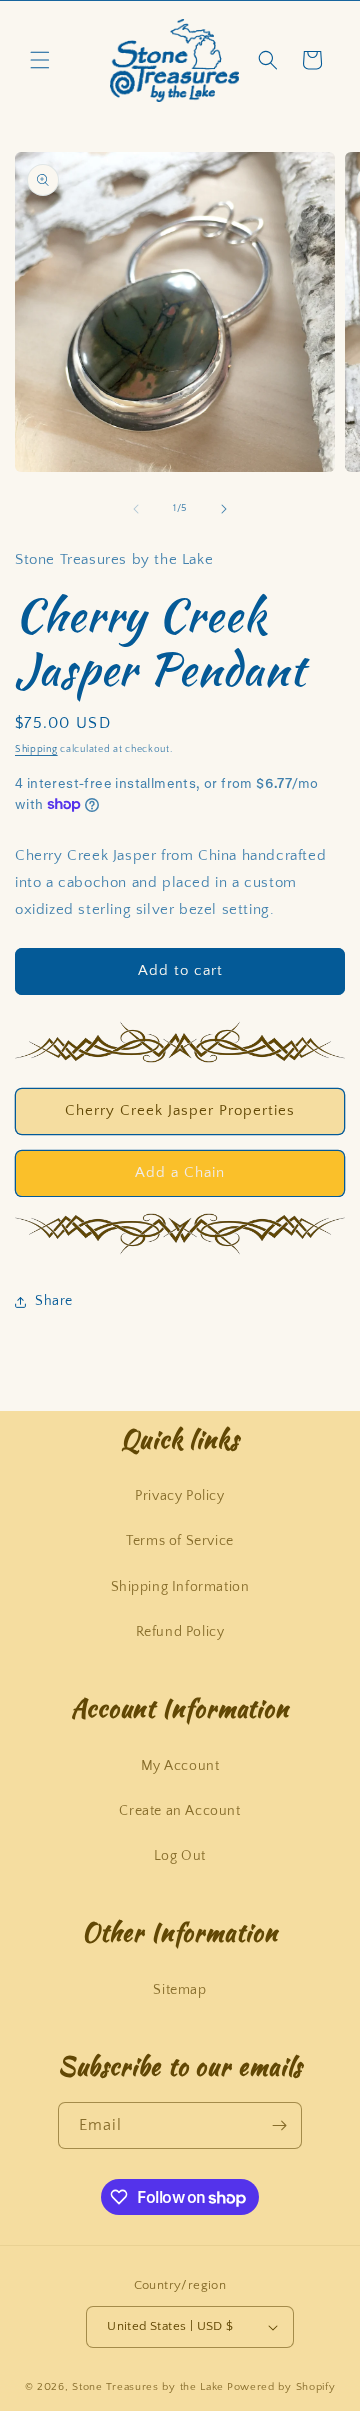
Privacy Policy (179, 1496)
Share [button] (54, 1301)
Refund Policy (180, 1632)
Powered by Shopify (281, 2387)
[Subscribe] (279, 2125)
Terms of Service (180, 1541)
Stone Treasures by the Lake (148, 2387)
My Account (180, 1766)
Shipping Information (180, 1587)
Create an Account (179, 1811)
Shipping (36, 749)
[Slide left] (136, 509)
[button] (40, 60)
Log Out (180, 1856)
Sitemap (179, 1990)
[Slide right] (224, 509)
